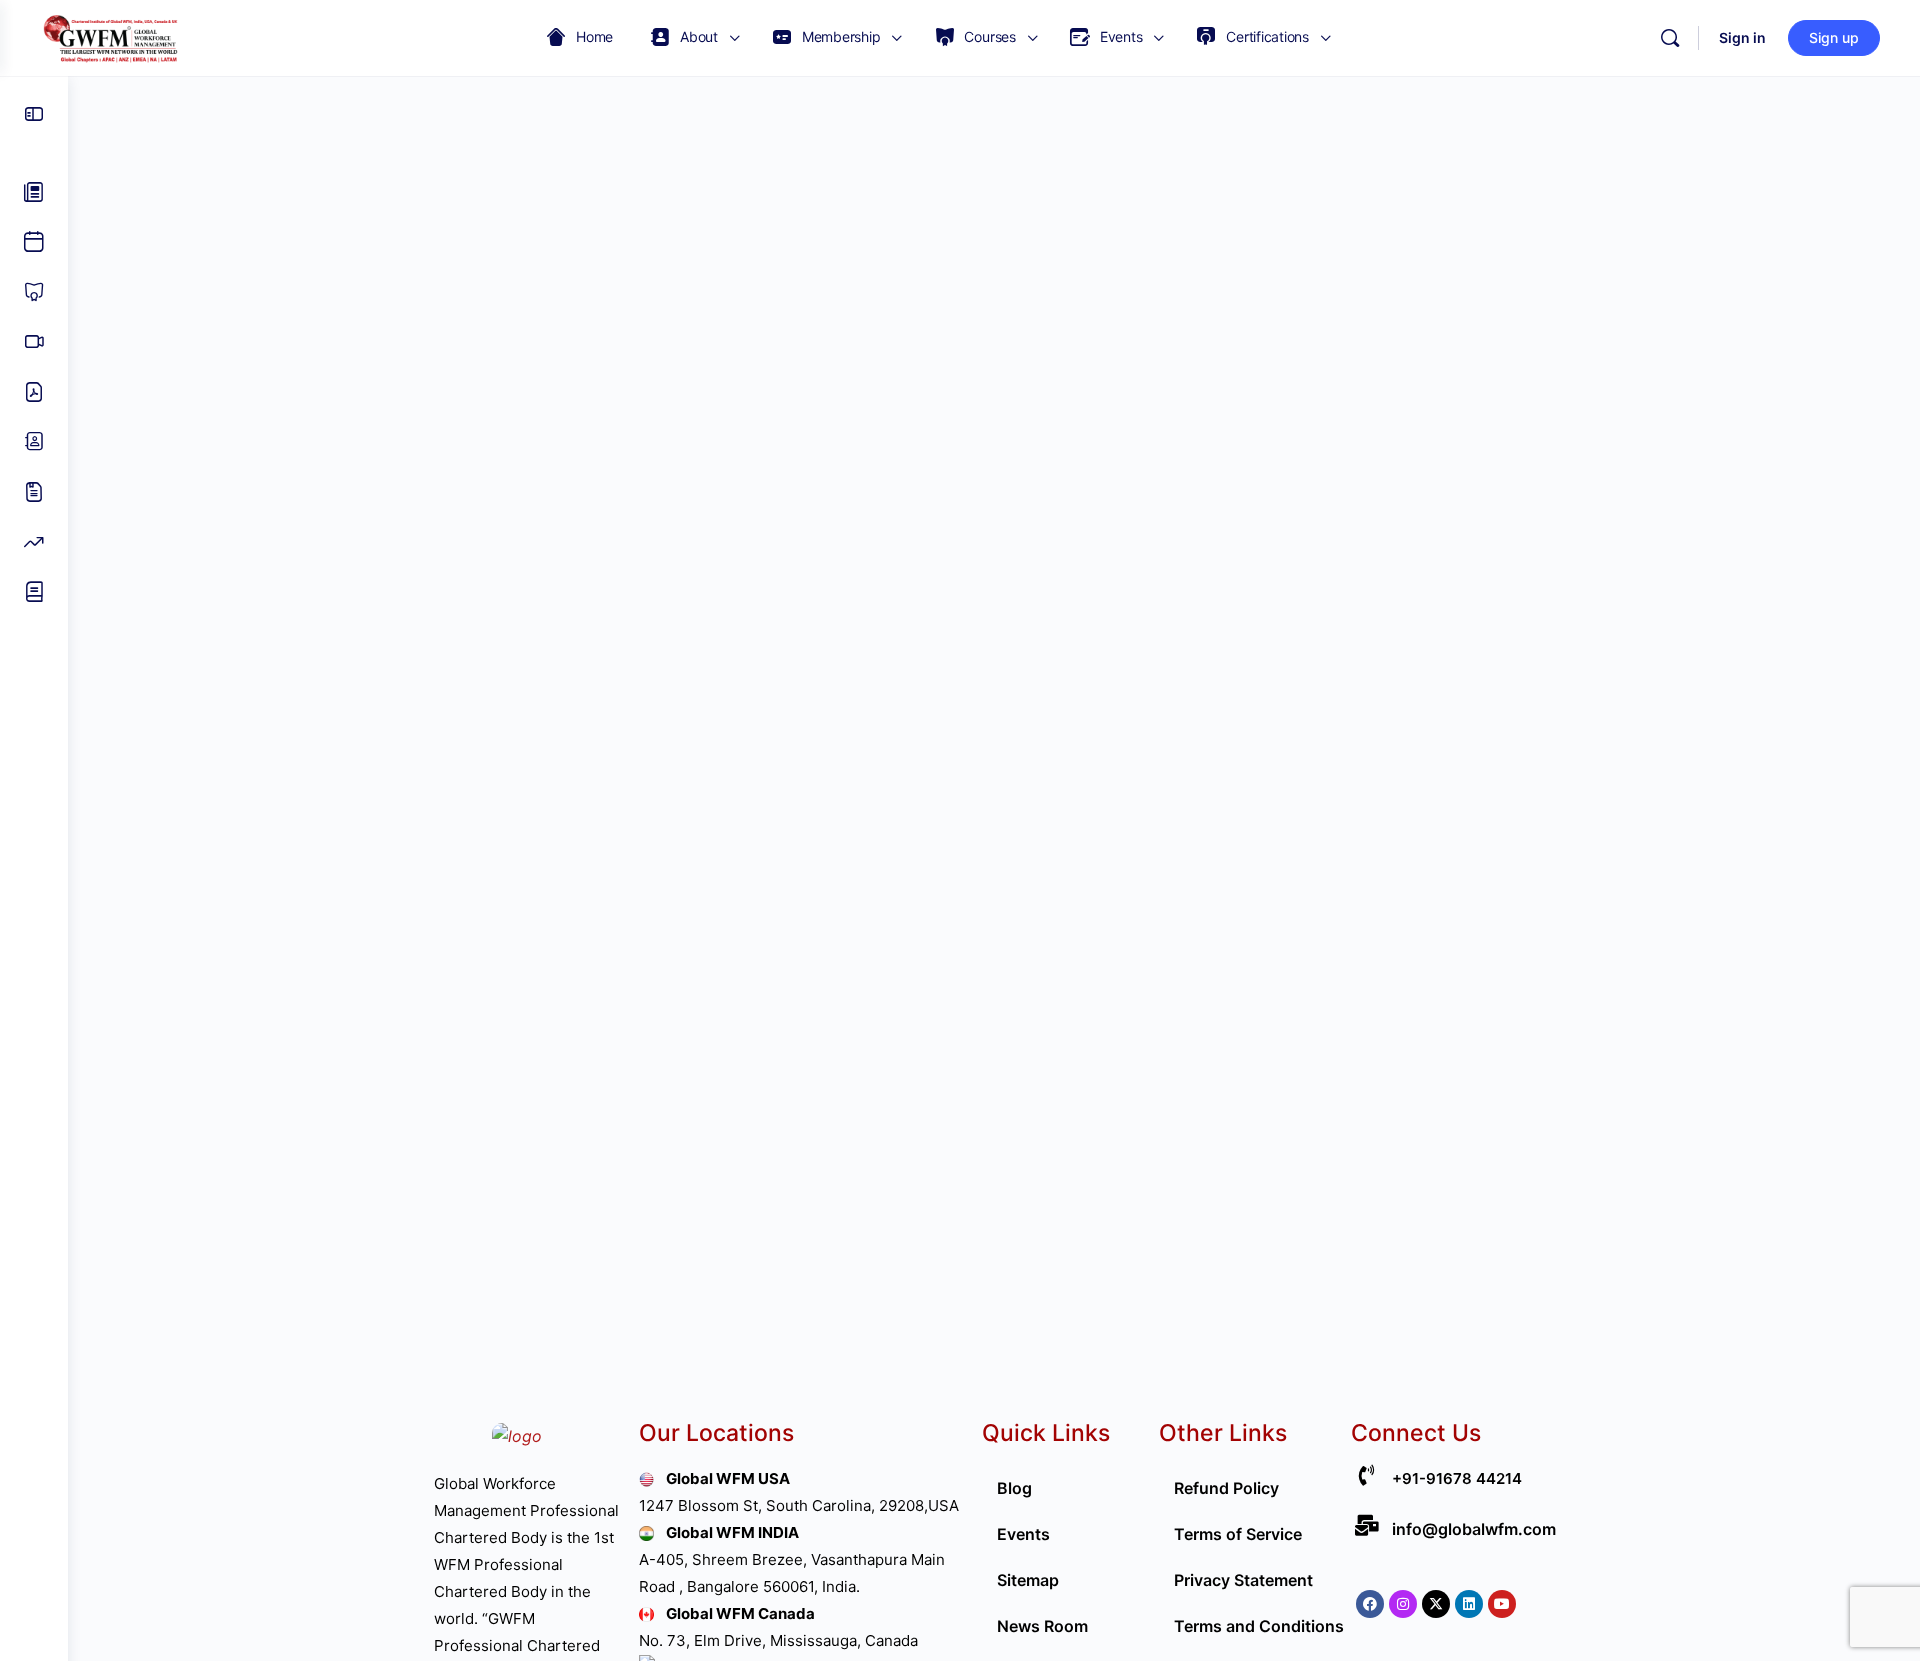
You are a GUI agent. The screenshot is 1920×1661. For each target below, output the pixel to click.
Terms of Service (1238, 1534)
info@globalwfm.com (1474, 1529)
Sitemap (1028, 1580)
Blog (1014, 1488)
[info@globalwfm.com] (1366, 1525)
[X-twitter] (1436, 1604)
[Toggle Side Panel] (34, 114)
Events (1023, 1534)
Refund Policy (1226, 1488)
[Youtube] (1502, 1604)
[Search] (1670, 38)
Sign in (1742, 37)
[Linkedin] (1469, 1604)
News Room (1042, 1626)
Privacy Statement (1243, 1580)
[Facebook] (1370, 1604)
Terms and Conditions (1259, 1626)
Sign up (1834, 37)
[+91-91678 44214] (1366, 1475)
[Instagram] (1403, 1604)
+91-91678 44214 (1457, 1478)
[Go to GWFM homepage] (115, 36)
